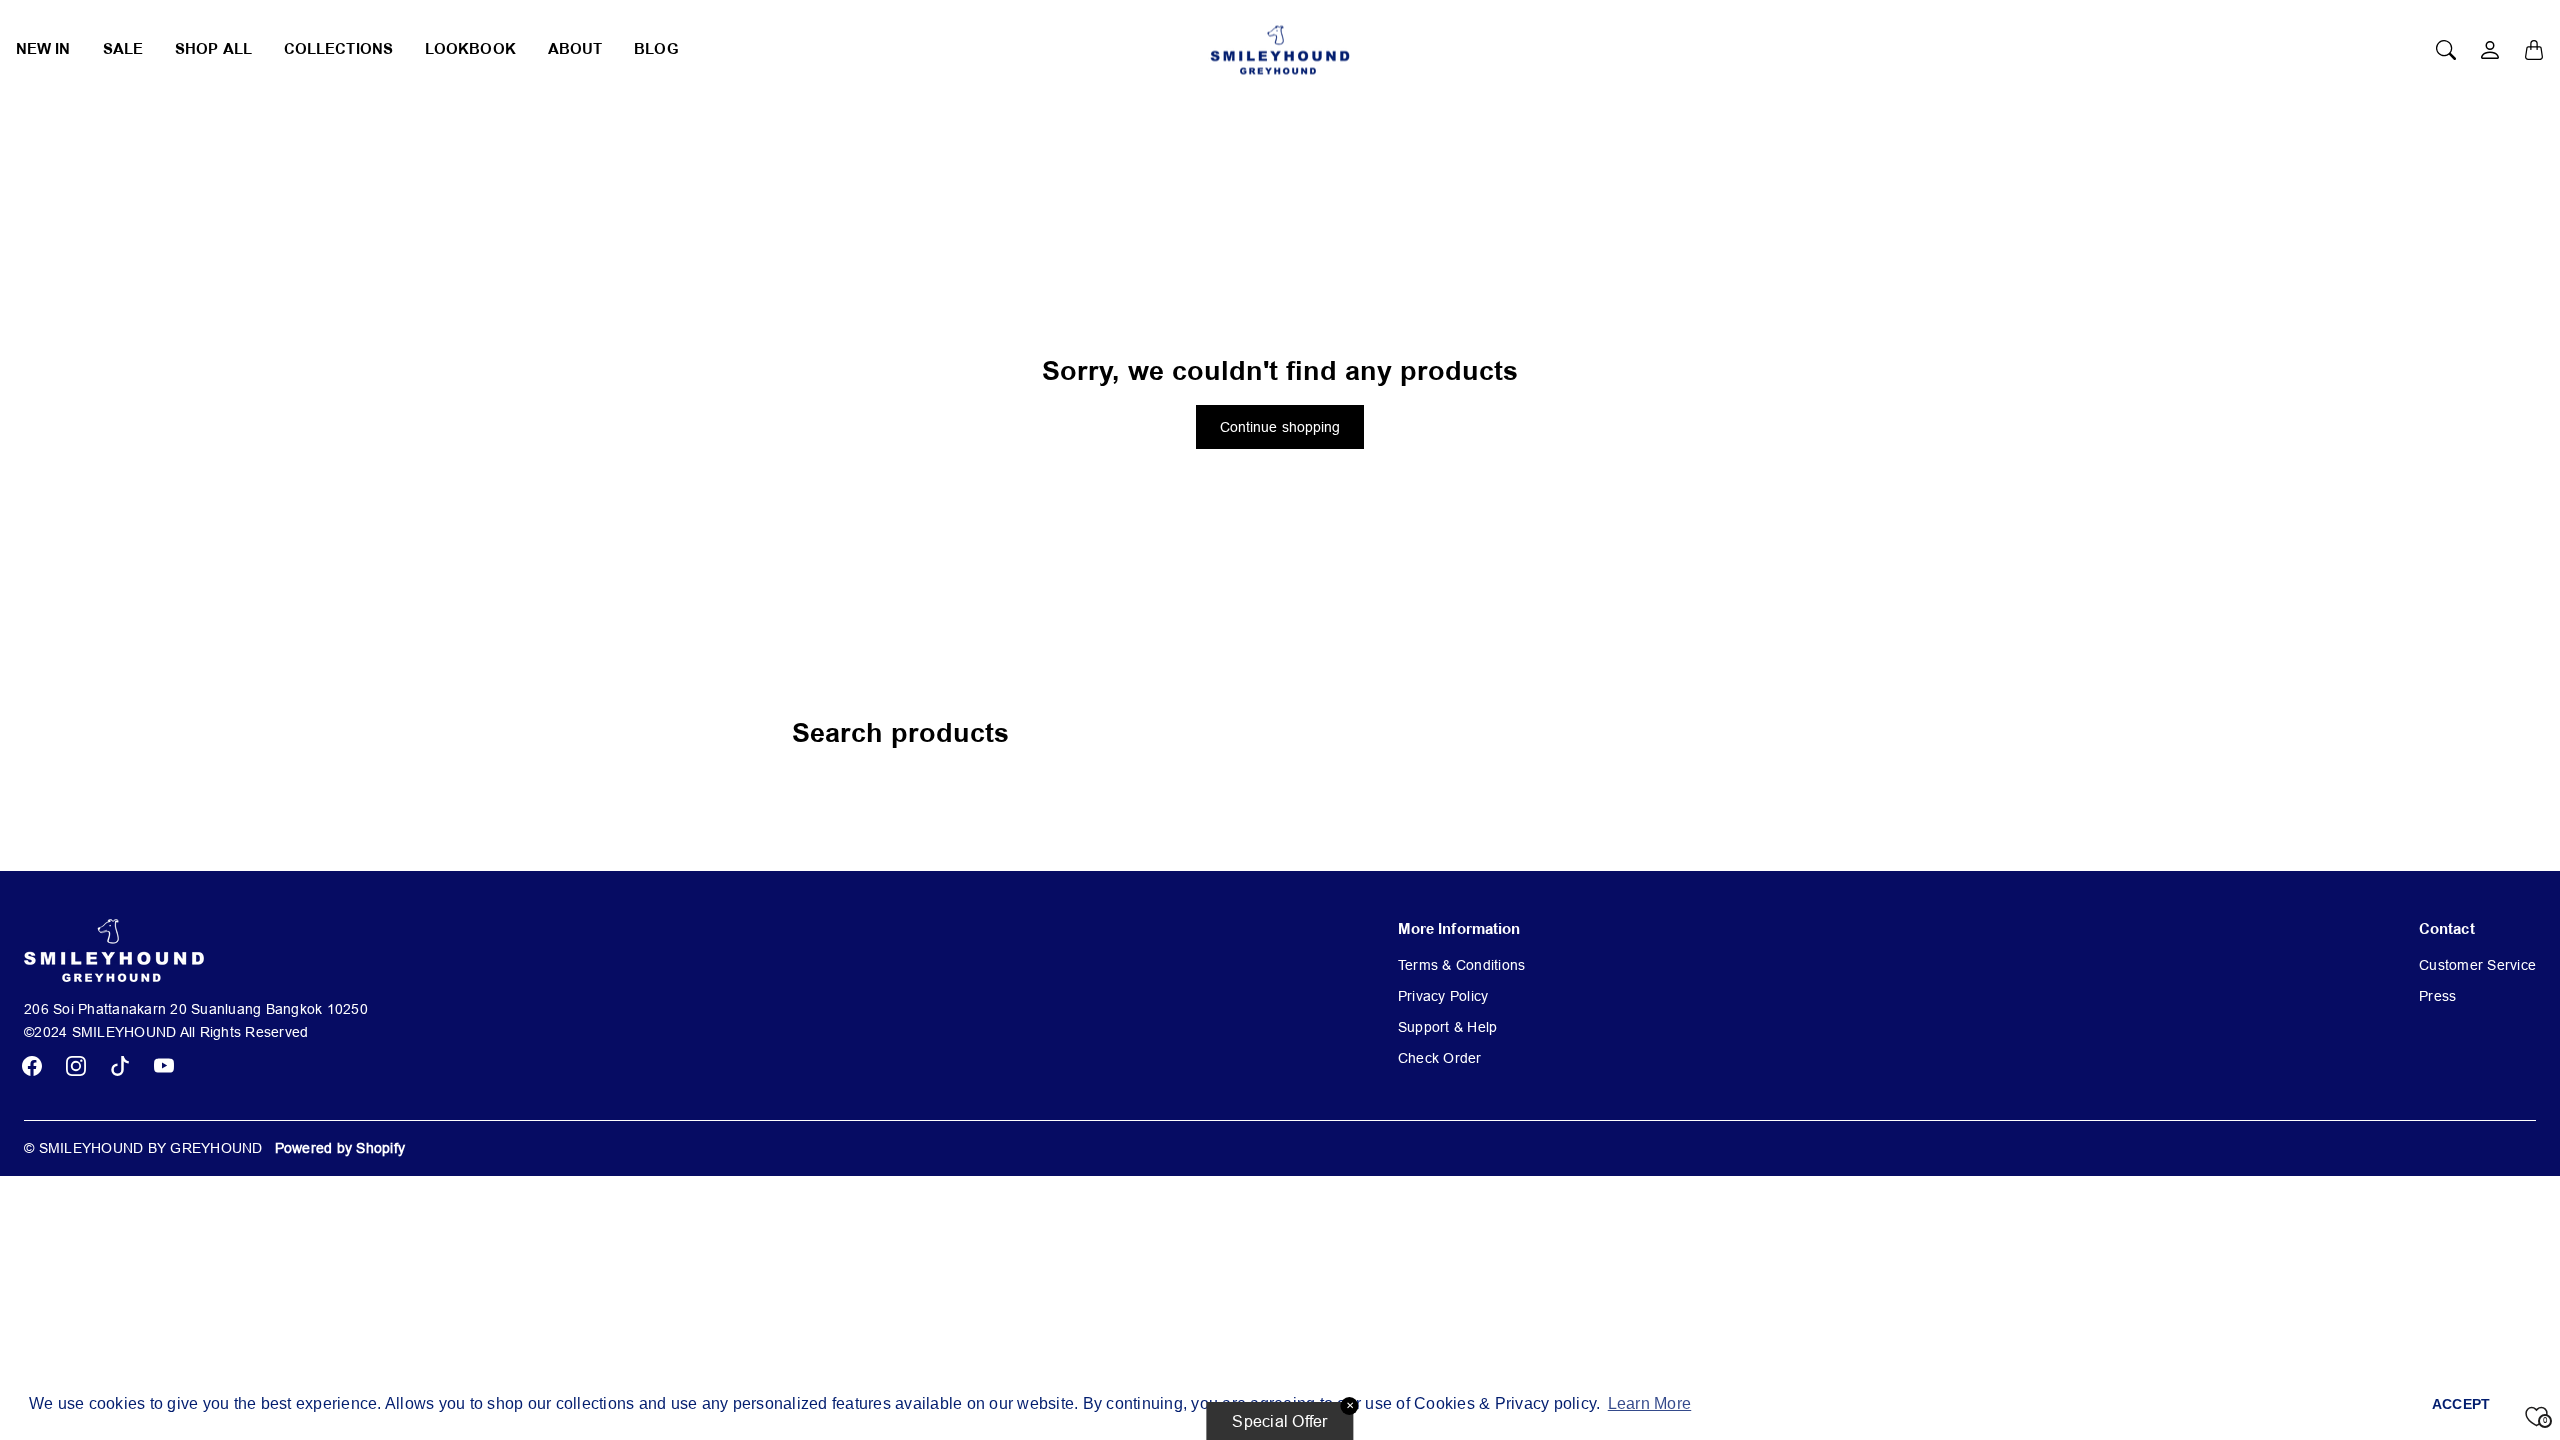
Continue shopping (1280, 427)
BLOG (656, 49)
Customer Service (2477, 965)
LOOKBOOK (470, 49)
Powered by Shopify (340, 1148)
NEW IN (43, 49)
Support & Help (1448, 1027)
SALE (123, 49)
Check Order (1440, 1058)
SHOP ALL (213, 49)
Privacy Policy (1443, 996)
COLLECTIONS (338, 49)
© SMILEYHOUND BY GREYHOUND (143, 1148)
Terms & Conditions (1462, 965)
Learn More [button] (1650, 1403)
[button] (32, 1066)
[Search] (2446, 50)
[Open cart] (2534, 50)
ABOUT (575, 49)
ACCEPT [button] (2461, 1404)
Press (2437, 996)
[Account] (2490, 50)
